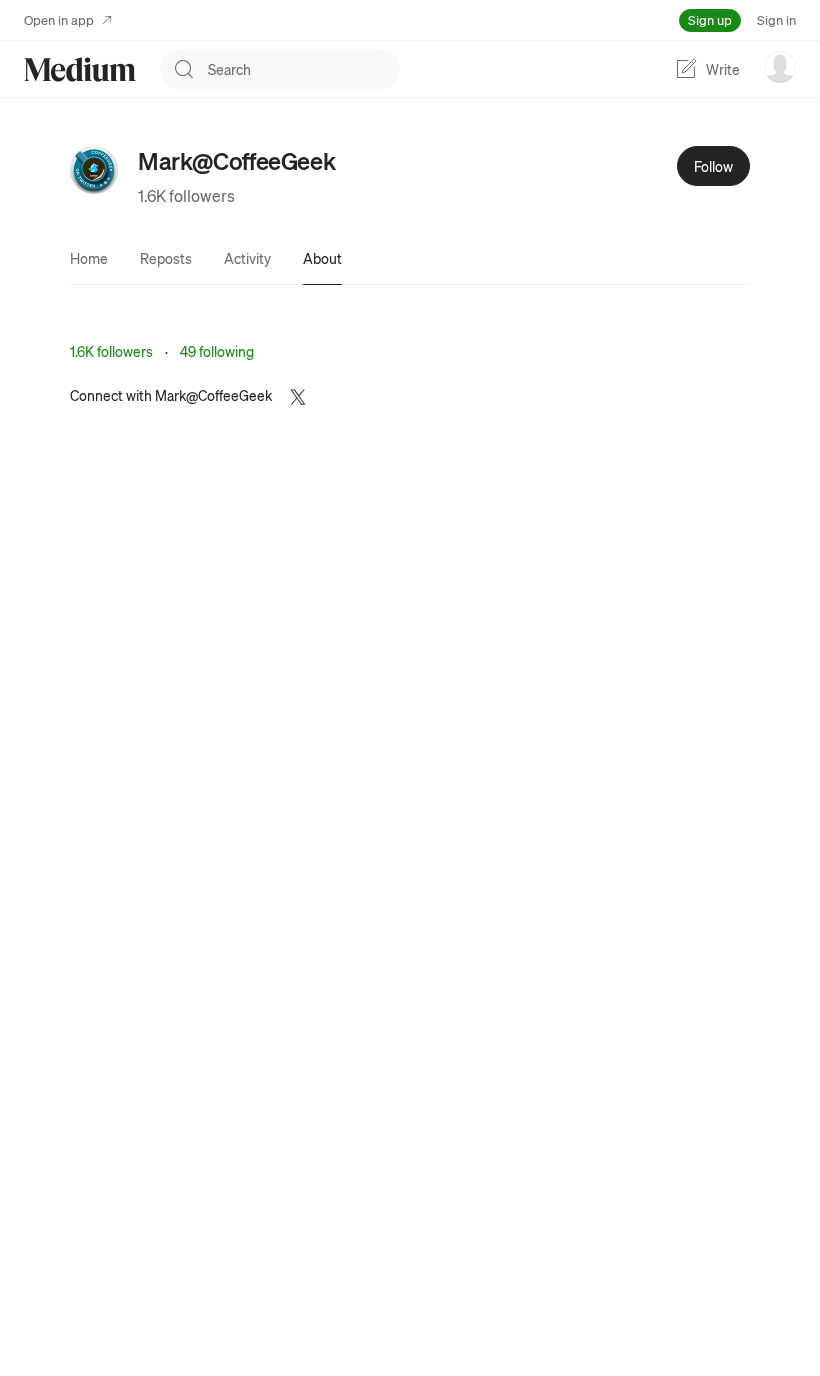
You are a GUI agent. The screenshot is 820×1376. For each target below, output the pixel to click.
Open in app (59, 19)
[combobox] (304, 69)
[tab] (89, 258)
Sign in (776, 19)
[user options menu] (780, 67)
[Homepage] (80, 69)
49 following (217, 351)
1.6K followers (186, 195)
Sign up (710, 19)
